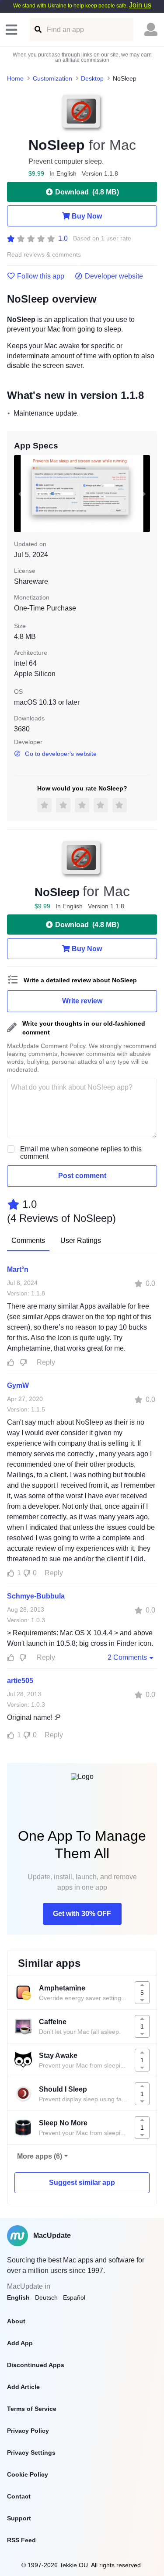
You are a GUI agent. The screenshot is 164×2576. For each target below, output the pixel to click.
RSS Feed (21, 2540)
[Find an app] (37, 30)
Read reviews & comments (44, 255)
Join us (140, 5)
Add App (20, 2343)
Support (19, 2518)
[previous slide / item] (20, 493)
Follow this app (41, 276)
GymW (18, 1385)
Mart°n (18, 1269)
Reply (46, 1362)
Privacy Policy (28, 2431)
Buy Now (87, 216)
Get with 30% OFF (82, 1914)
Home (15, 78)
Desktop (92, 78)
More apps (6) (40, 2156)
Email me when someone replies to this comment (81, 1153)
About (16, 2321)
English (18, 2297)
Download (87, 192)
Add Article (23, 2387)
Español (74, 2297)
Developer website (114, 276)
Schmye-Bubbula (36, 1596)
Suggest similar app (82, 2183)
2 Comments (127, 1657)
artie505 (20, 1681)
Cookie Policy (28, 2474)
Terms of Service (32, 2409)
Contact (19, 2496)
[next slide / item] (144, 493)
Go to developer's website (61, 754)
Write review (82, 1001)
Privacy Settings (31, 2452)
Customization (52, 78)
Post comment (82, 1176)
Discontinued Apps (36, 2365)
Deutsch (46, 2297)
